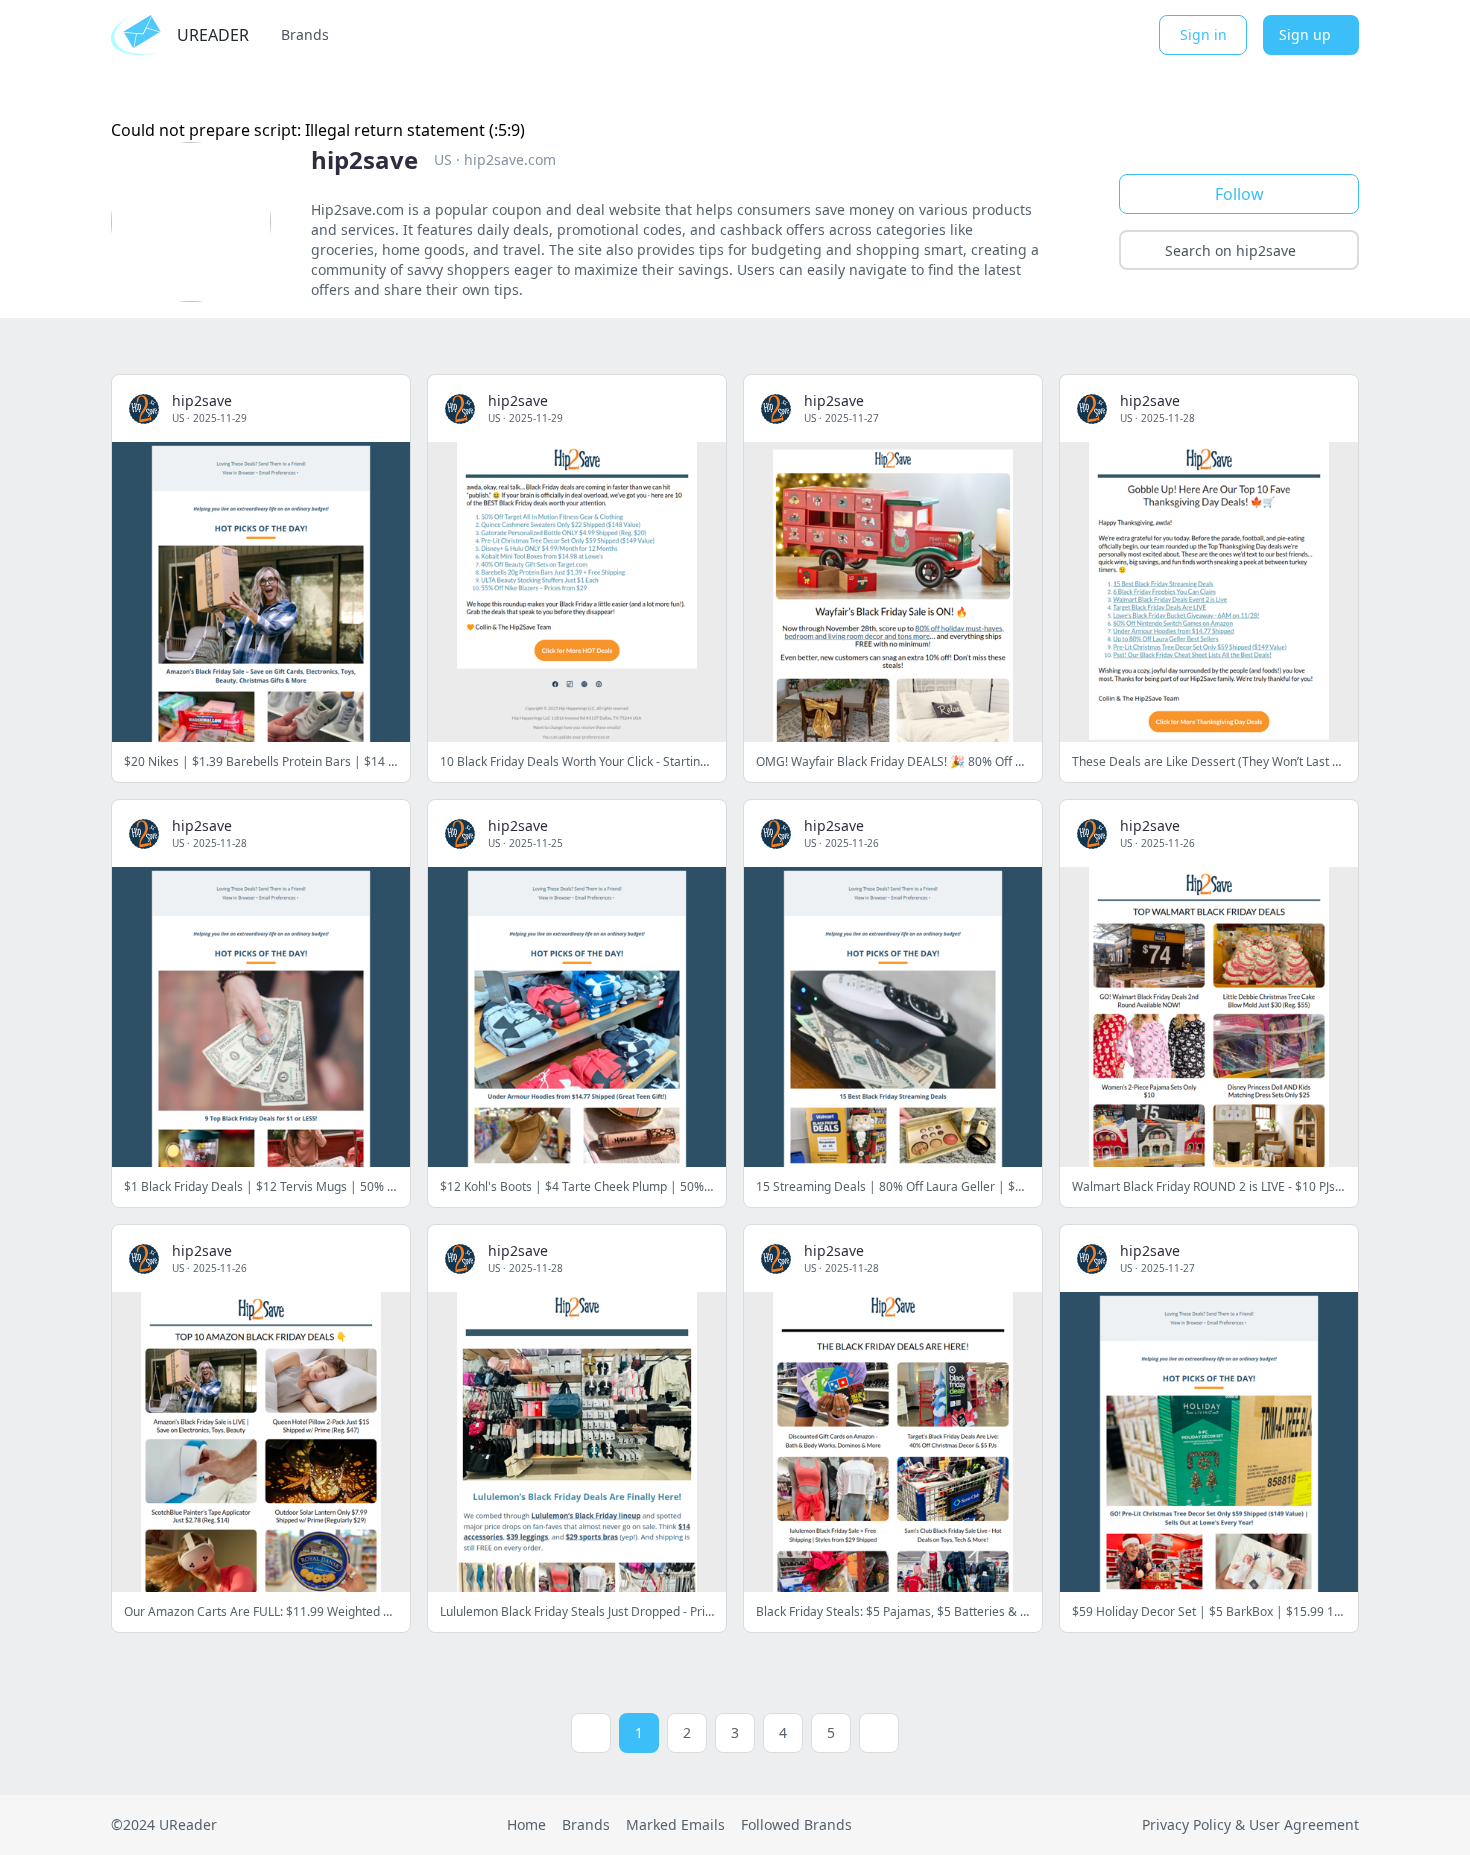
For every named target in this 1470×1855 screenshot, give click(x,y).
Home (526, 1824)
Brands (305, 34)
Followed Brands (796, 1824)
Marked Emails (675, 1824)
